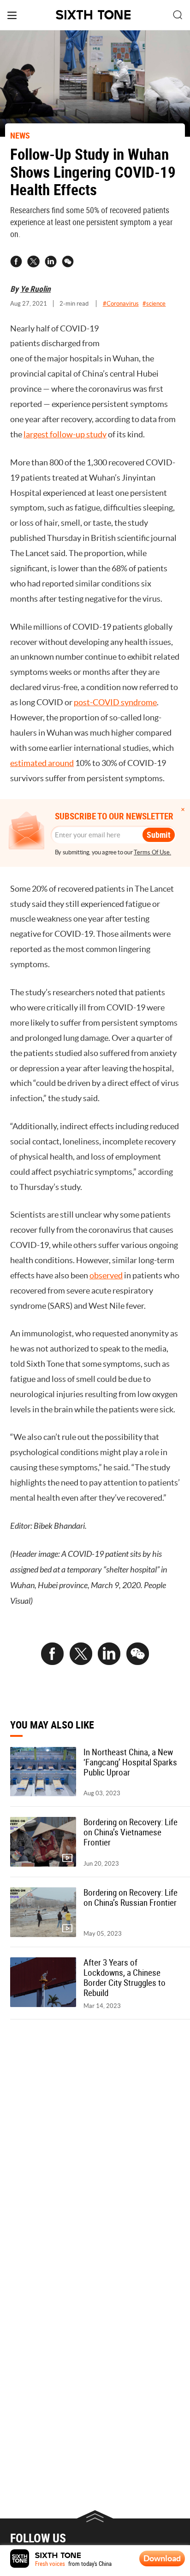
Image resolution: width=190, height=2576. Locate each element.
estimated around (42, 763)
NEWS (20, 135)
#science (154, 304)
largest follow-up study (65, 435)
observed (106, 1276)
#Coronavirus (121, 304)
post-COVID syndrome (115, 702)
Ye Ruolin (36, 289)
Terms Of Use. (152, 852)
